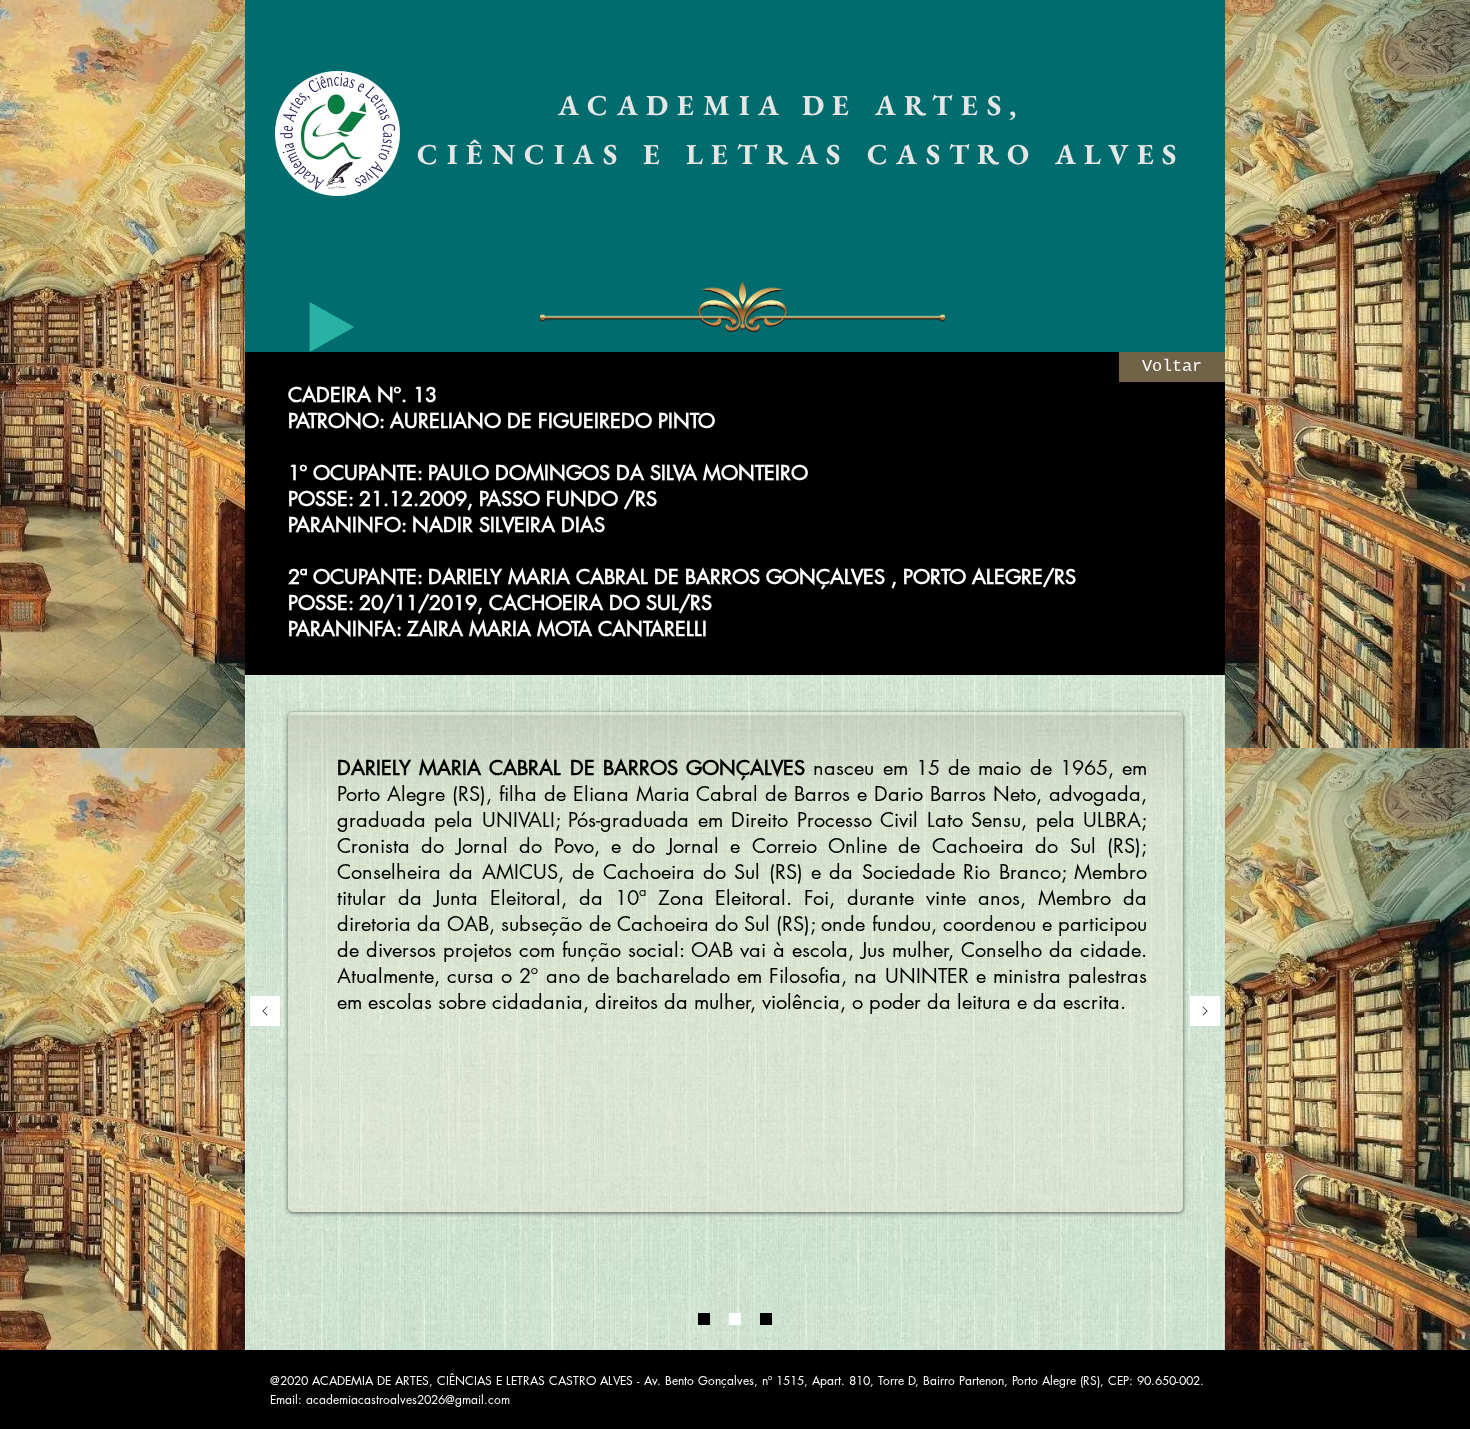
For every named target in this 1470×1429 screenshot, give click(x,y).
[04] (766, 1319)
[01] (704, 1319)
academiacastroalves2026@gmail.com (408, 1399)
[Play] (332, 327)
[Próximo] (1205, 1012)
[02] (735, 1319)
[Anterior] (265, 1012)
